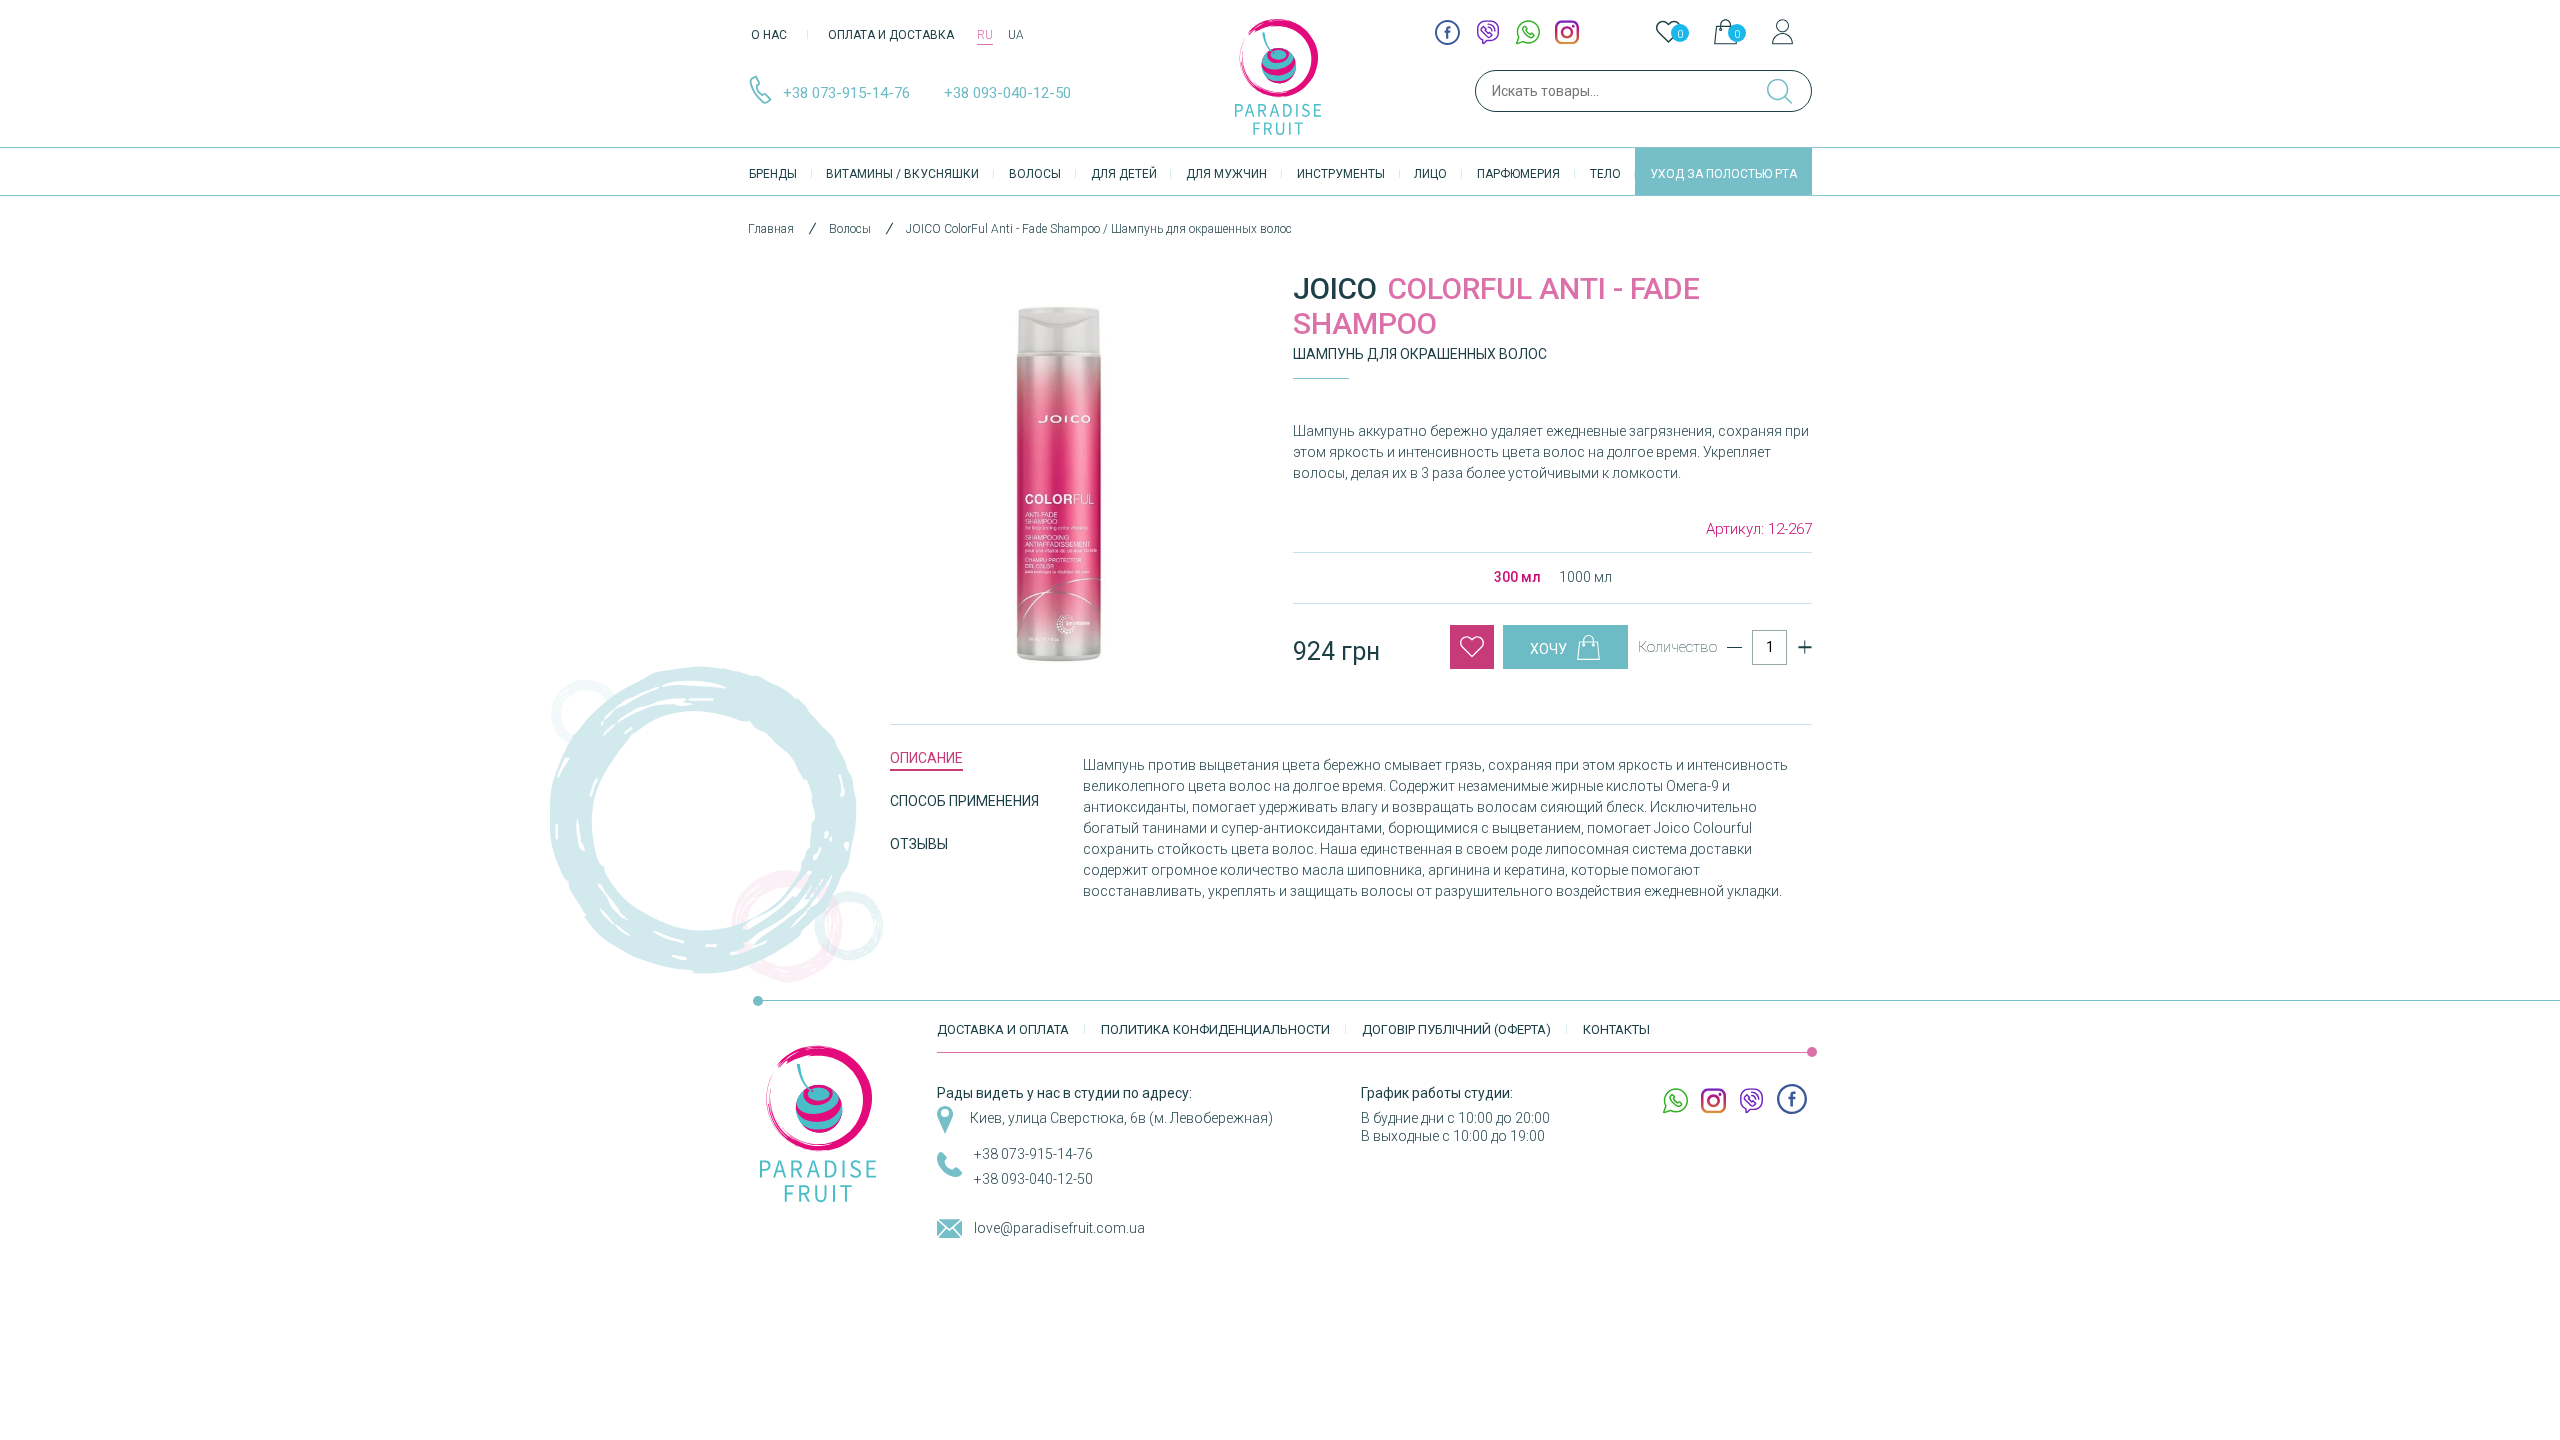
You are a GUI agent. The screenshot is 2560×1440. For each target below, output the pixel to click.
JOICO (1335, 288)
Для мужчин (1226, 174)
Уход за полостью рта (1723, 174)
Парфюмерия (1518, 174)
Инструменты (1341, 174)
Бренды (773, 174)
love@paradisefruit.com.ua (1059, 1228)
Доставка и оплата (1003, 1029)
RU (985, 35)
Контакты (1616, 1029)
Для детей (1124, 174)
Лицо (1430, 174)
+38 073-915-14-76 (846, 93)
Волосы (1035, 174)
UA (1016, 35)
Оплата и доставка (891, 35)
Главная (771, 229)
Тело (1605, 174)
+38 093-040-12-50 (1007, 93)
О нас (769, 35)
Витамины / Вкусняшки (902, 174)
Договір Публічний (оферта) (1456, 1029)
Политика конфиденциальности (1215, 1029)
